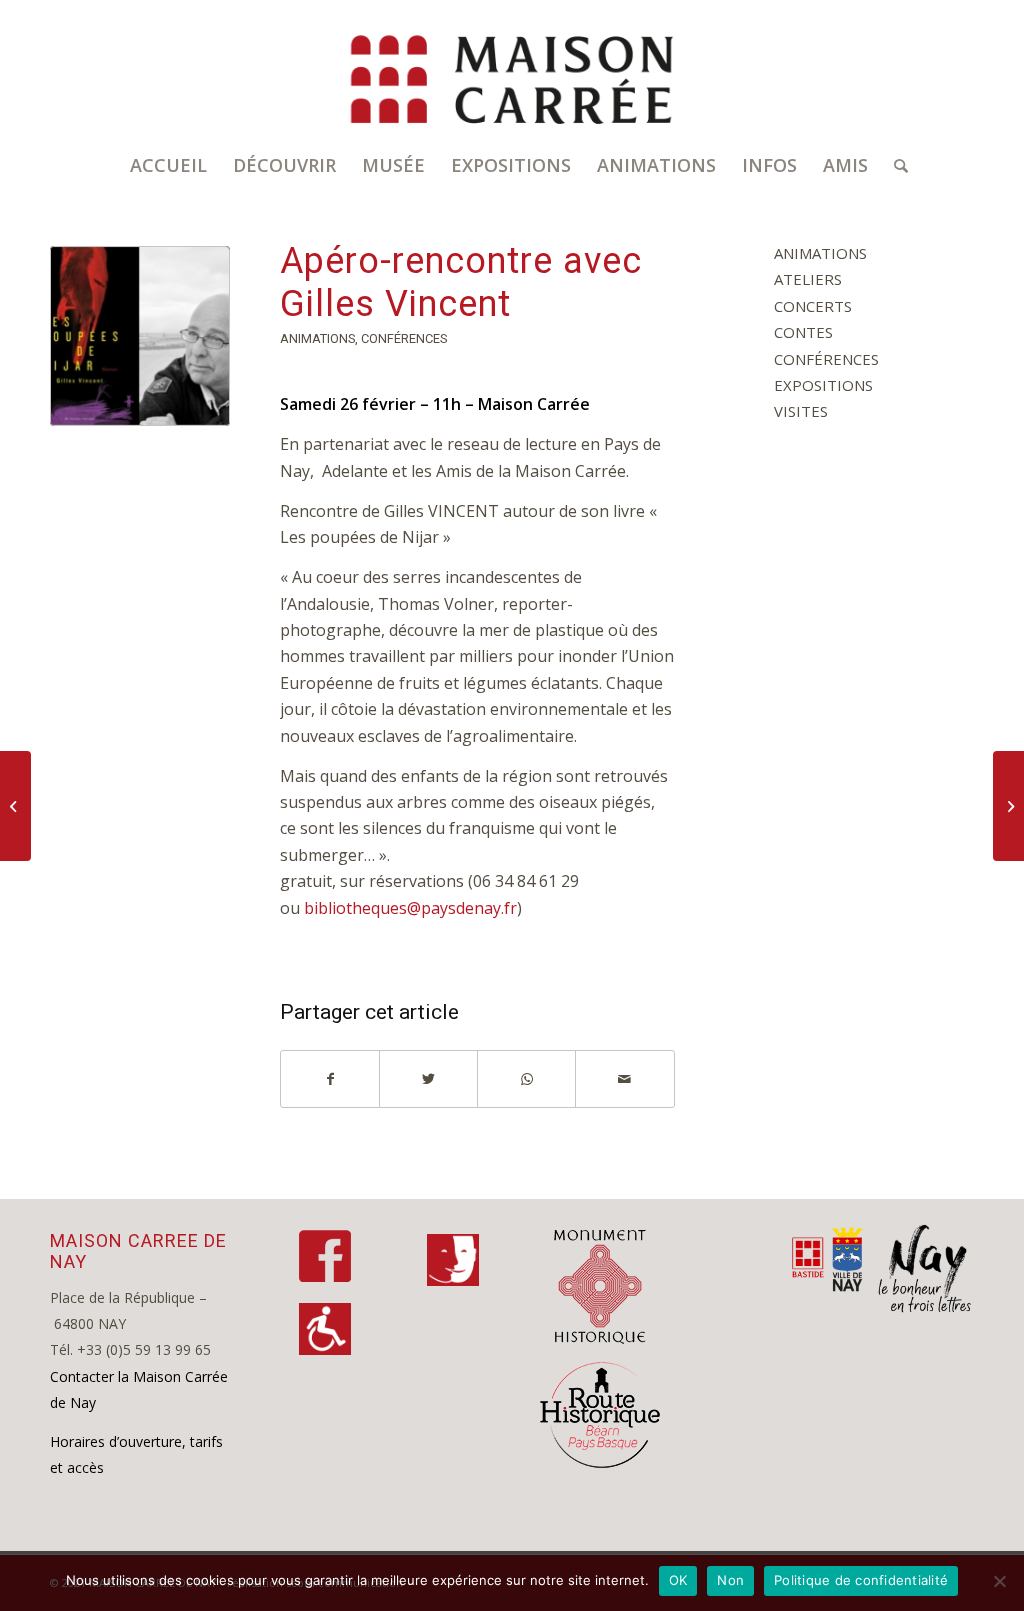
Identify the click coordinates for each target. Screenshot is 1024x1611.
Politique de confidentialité (861, 1580)
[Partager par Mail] (624, 1079)
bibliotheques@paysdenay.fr (410, 908)
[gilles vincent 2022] (140, 336)
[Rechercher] (894, 165)
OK (678, 1580)
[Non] (999, 1581)
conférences (404, 338)
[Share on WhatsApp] (526, 1079)
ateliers (808, 279)
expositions (823, 385)
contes (803, 332)
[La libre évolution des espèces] (1008, 806)
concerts (813, 306)
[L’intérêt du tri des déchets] (15, 806)
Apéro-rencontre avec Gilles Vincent (461, 282)
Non (730, 1580)
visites (801, 411)
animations (317, 338)
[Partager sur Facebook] (330, 1079)
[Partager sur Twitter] (428, 1079)
